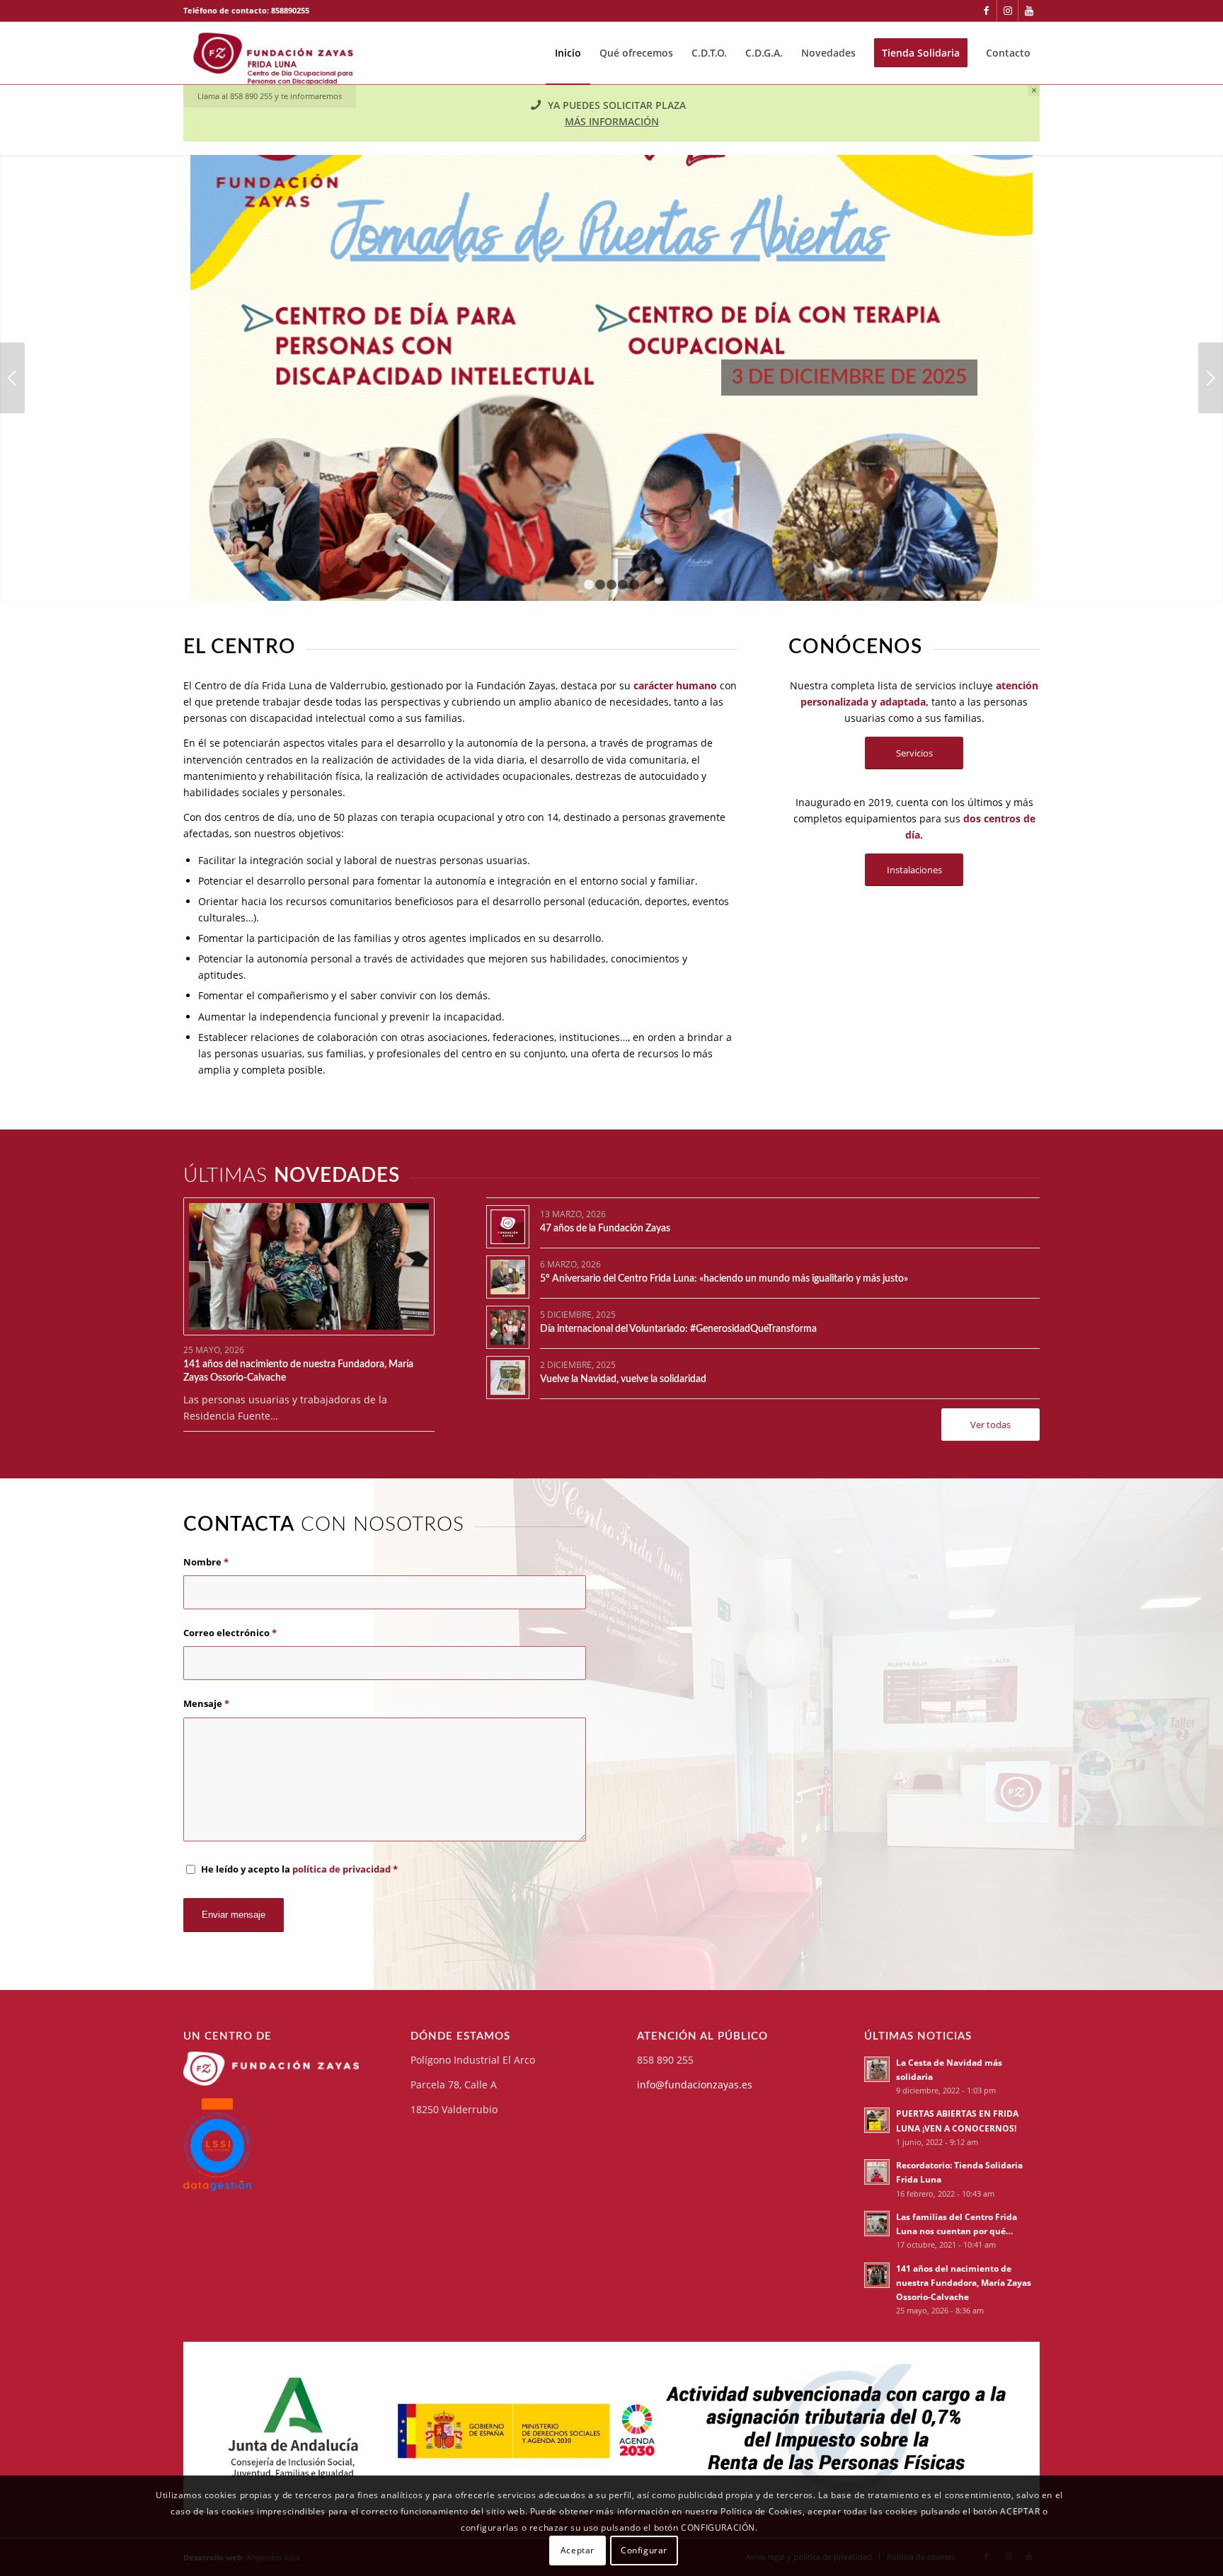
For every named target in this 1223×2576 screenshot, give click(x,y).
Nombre (206, 1562)
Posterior (1211, 378)
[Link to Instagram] (1007, 11)
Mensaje (206, 1703)
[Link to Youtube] (1029, 11)
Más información (612, 121)
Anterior (12, 378)
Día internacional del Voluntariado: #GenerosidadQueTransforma (678, 1329)
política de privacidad (341, 1869)
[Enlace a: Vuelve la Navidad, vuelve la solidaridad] (508, 1378)
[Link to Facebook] (986, 11)
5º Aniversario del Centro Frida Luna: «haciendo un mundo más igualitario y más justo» (724, 1279)
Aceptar (578, 2549)
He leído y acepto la (299, 1869)
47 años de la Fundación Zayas (605, 1229)
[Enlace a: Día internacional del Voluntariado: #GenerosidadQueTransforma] (508, 1327)
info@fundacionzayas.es (695, 2085)
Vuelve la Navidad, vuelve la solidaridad (623, 1379)
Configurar (644, 2549)
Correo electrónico (230, 1633)
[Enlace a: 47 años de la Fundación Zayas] (508, 1227)
